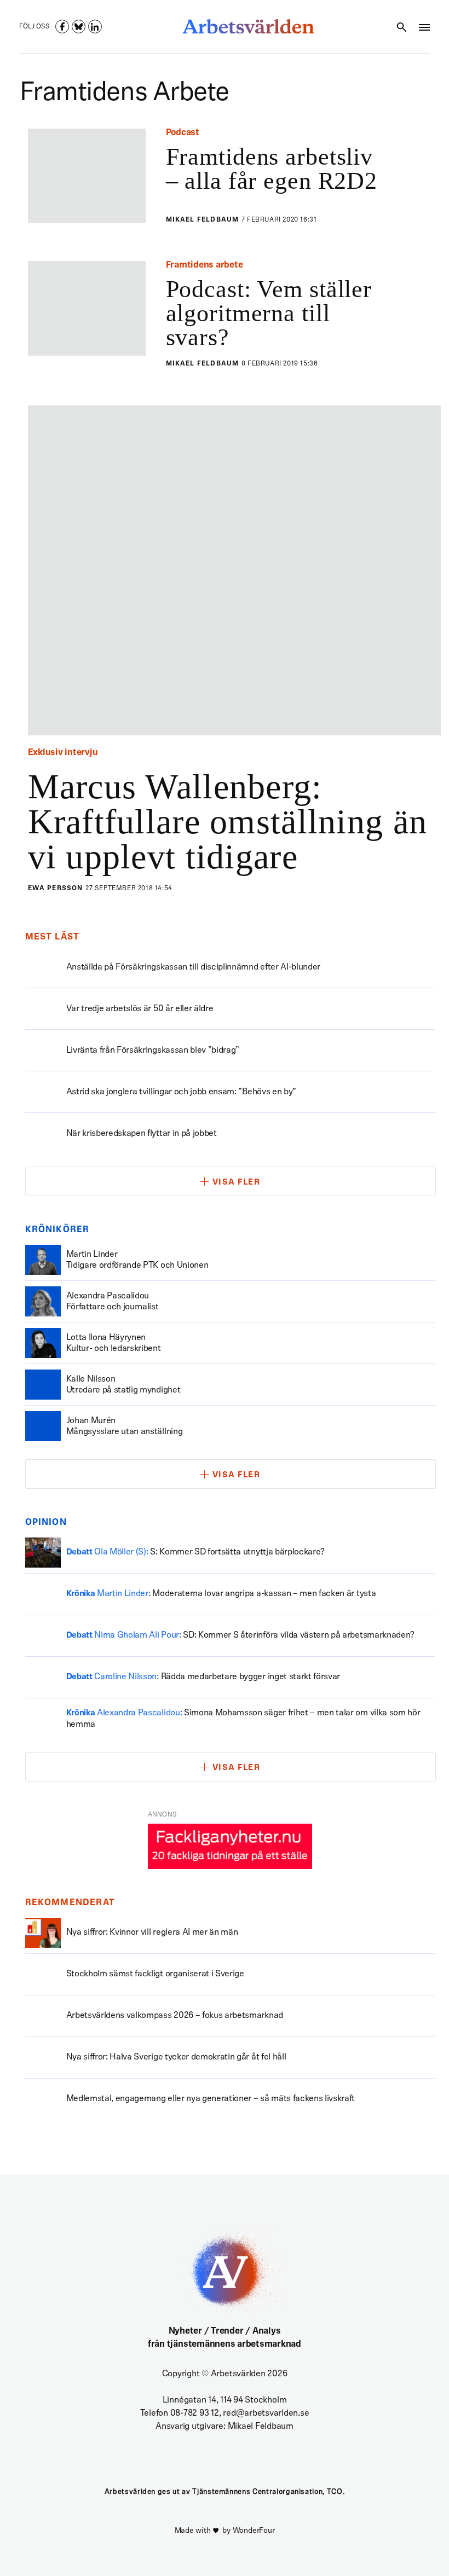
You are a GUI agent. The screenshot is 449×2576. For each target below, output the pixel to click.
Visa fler (237, 1183)
